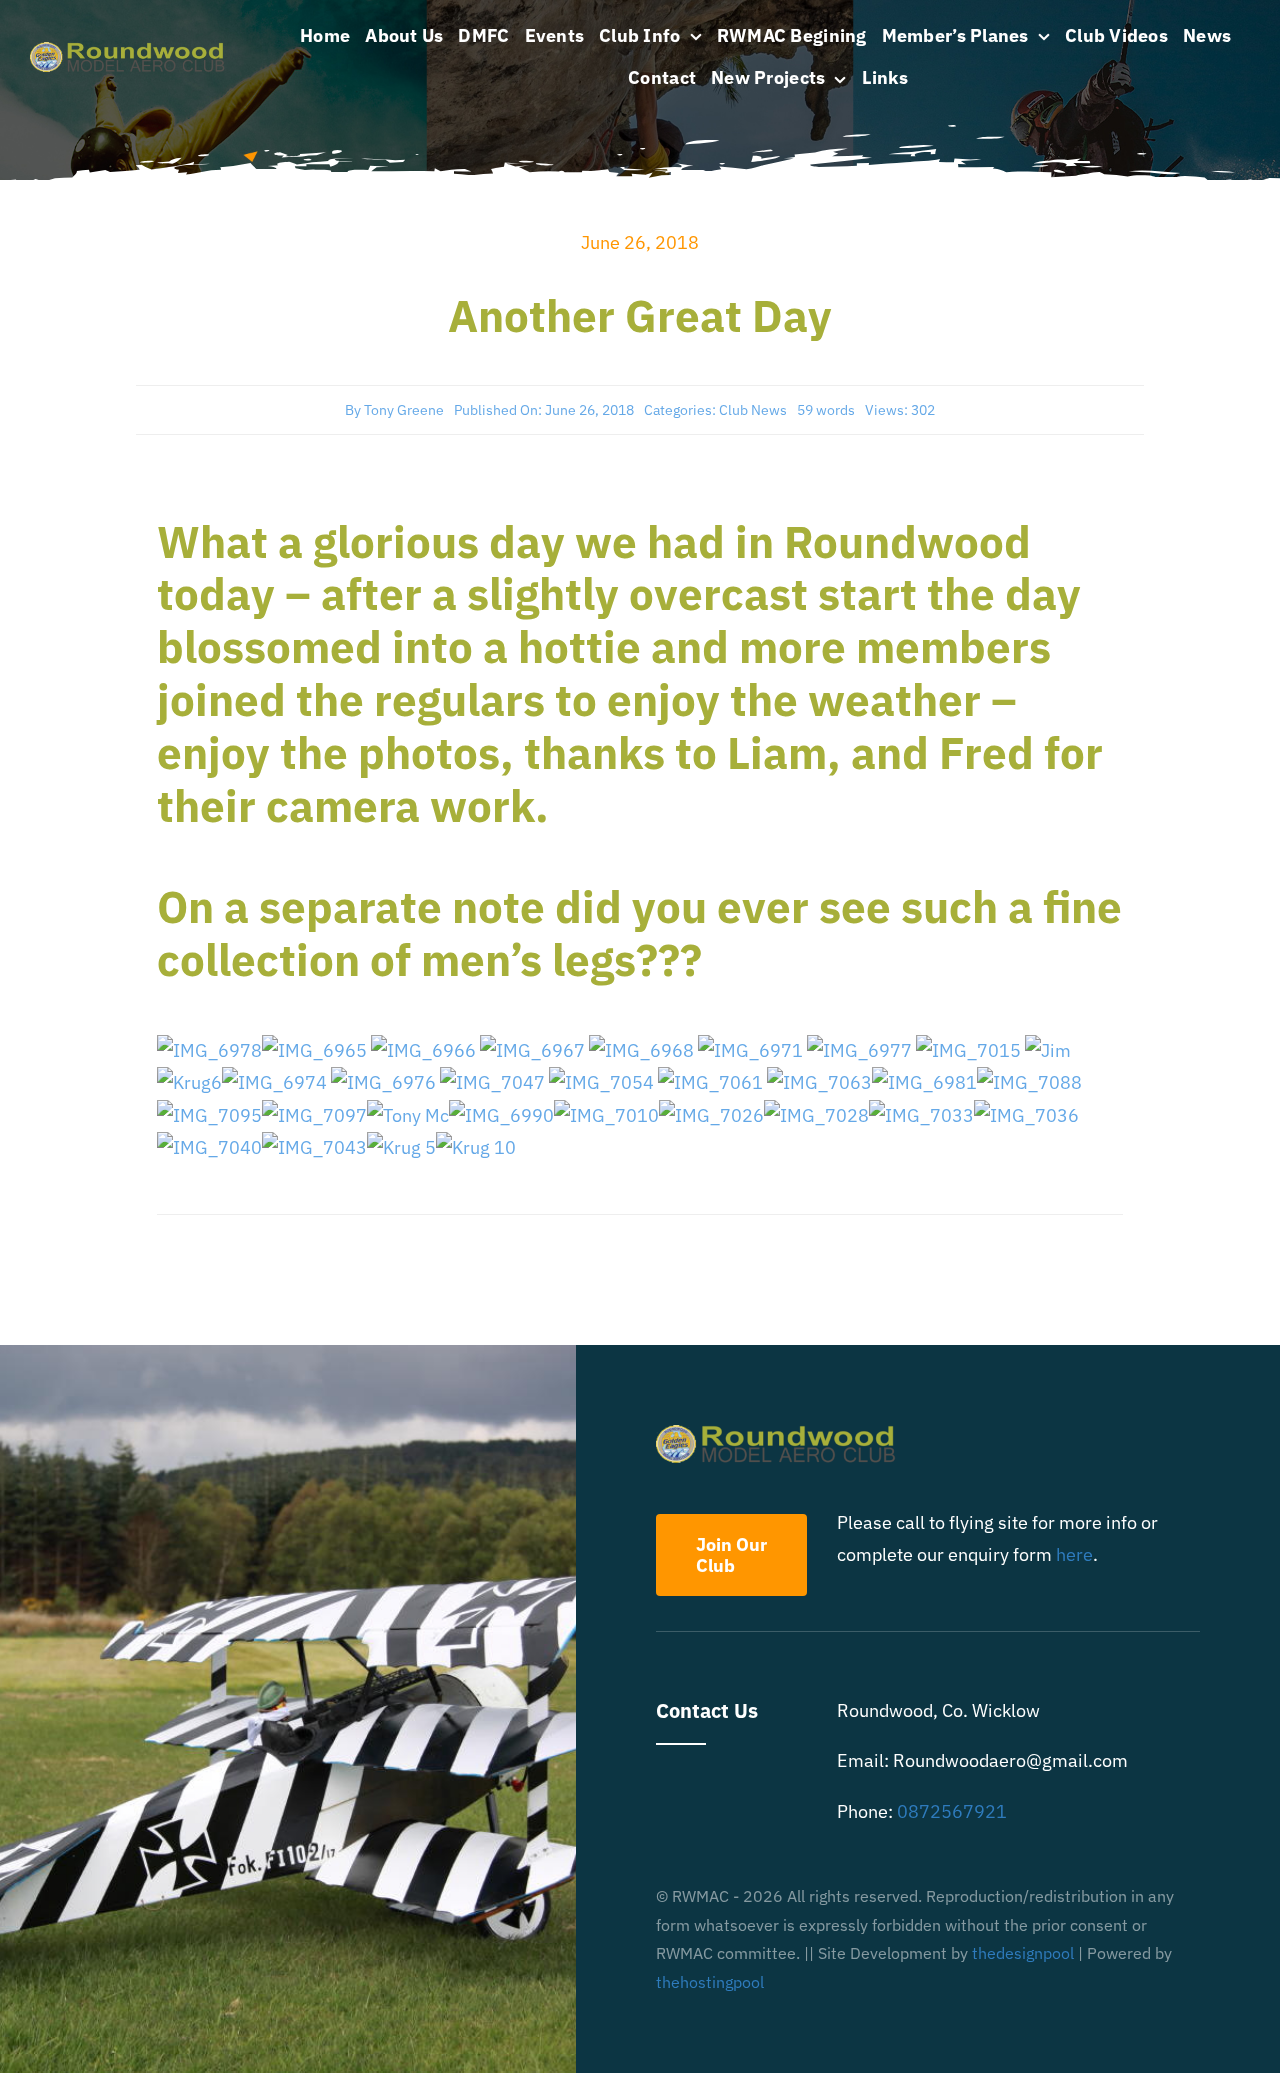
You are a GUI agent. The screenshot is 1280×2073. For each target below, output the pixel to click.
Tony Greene (404, 410)
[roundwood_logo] (132, 50)
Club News (753, 410)
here (1074, 1554)
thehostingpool (710, 1982)
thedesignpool (1023, 1953)
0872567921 (952, 1811)
